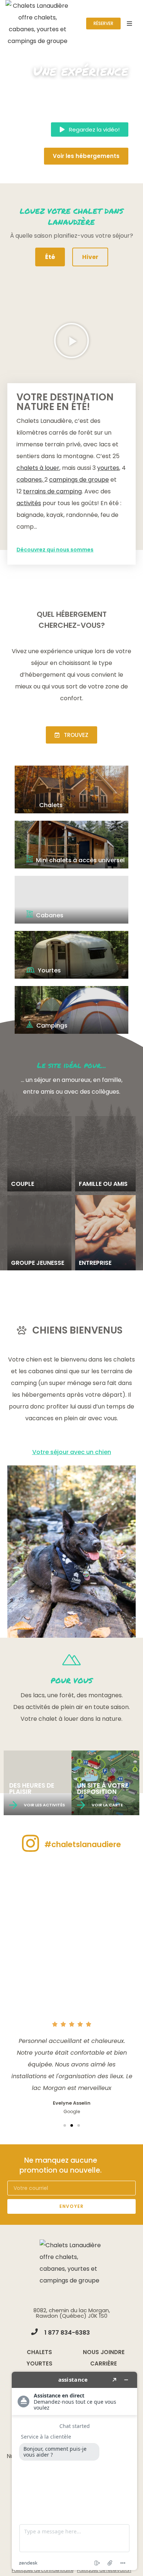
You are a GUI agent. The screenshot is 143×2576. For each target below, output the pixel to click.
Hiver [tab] (90, 257)
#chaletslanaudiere (83, 1844)
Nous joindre (104, 2352)
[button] (90, 129)
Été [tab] (50, 257)
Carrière (104, 2363)
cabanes (29, 480)
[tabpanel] (71, 431)
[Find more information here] (74, 2471)
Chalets (39, 2352)
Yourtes (39, 2363)
